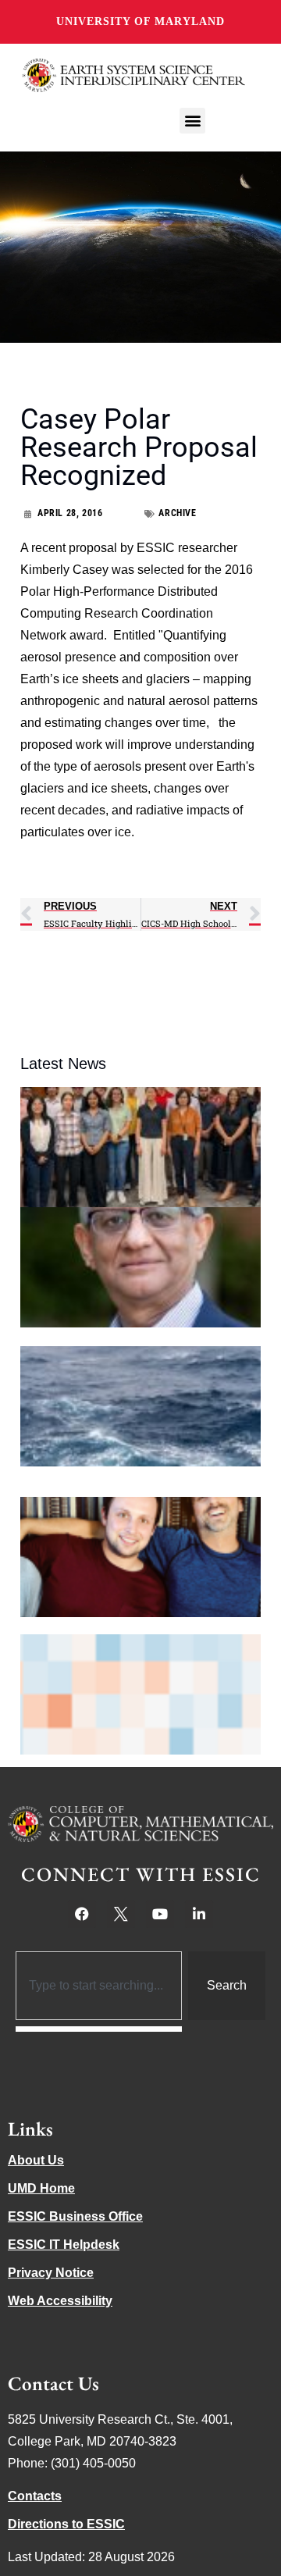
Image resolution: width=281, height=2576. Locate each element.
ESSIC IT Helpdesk (64, 2245)
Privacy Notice (51, 2273)
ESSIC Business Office (75, 2216)
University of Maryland (140, 21)
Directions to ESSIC (66, 2524)
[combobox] (99, 1986)
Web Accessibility (60, 2301)
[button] (192, 121)
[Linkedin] (199, 1914)
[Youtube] (160, 1914)
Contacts (35, 2496)
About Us (36, 2160)
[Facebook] (82, 1914)
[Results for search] (99, 2029)
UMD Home (41, 2188)
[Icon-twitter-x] (121, 1914)
